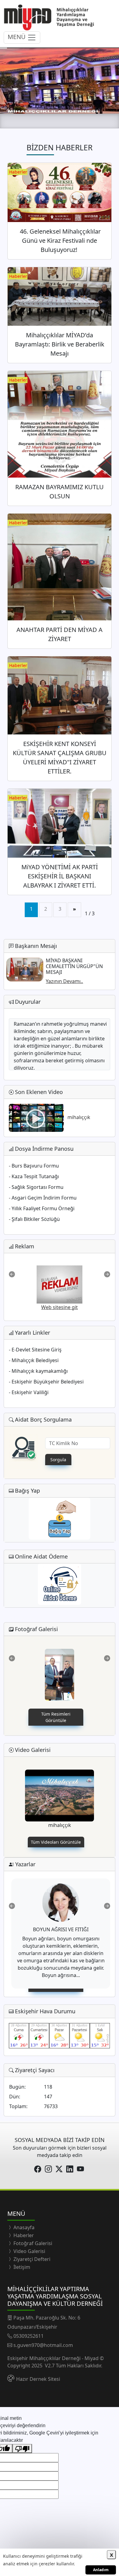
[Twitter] (60, 2169)
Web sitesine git (60, 1301)
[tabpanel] (60, 1285)
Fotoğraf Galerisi (32, 2243)
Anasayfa (23, 2227)
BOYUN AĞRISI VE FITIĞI (61, 1929)
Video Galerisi (29, 2251)
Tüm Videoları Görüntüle (56, 1842)
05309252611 (29, 2336)
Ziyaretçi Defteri (31, 2259)
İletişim (21, 2267)
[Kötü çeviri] (22, 2449)
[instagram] (49, 2169)
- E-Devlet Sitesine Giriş (35, 1350)
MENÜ (17, 37)
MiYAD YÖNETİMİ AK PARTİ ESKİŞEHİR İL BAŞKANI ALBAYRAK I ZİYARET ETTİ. (60, 876)
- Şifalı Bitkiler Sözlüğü (34, 1219)
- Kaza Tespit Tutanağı (34, 1176)
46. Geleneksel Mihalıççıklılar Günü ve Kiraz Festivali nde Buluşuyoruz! (60, 240)
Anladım (101, 2570)
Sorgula (58, 1460)
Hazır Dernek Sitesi (38, 2379)
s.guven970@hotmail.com (43, 2345)
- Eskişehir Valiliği (29, 1392)
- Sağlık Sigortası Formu (36, 1187)
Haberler (23, 2235)
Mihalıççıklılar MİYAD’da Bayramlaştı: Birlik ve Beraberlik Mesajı (60, 344)
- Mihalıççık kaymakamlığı (38, 1371)
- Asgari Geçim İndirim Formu (43, 1198)
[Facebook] (38, 2169)
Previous (12, 1274)
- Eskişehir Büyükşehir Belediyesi (46, 1382)
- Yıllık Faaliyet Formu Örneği (42, 1208)
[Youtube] (81, 2169)
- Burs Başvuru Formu (34, 1166)
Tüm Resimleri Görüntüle (56, 1717)
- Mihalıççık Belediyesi (34, 1360)
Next (107, 1274)
